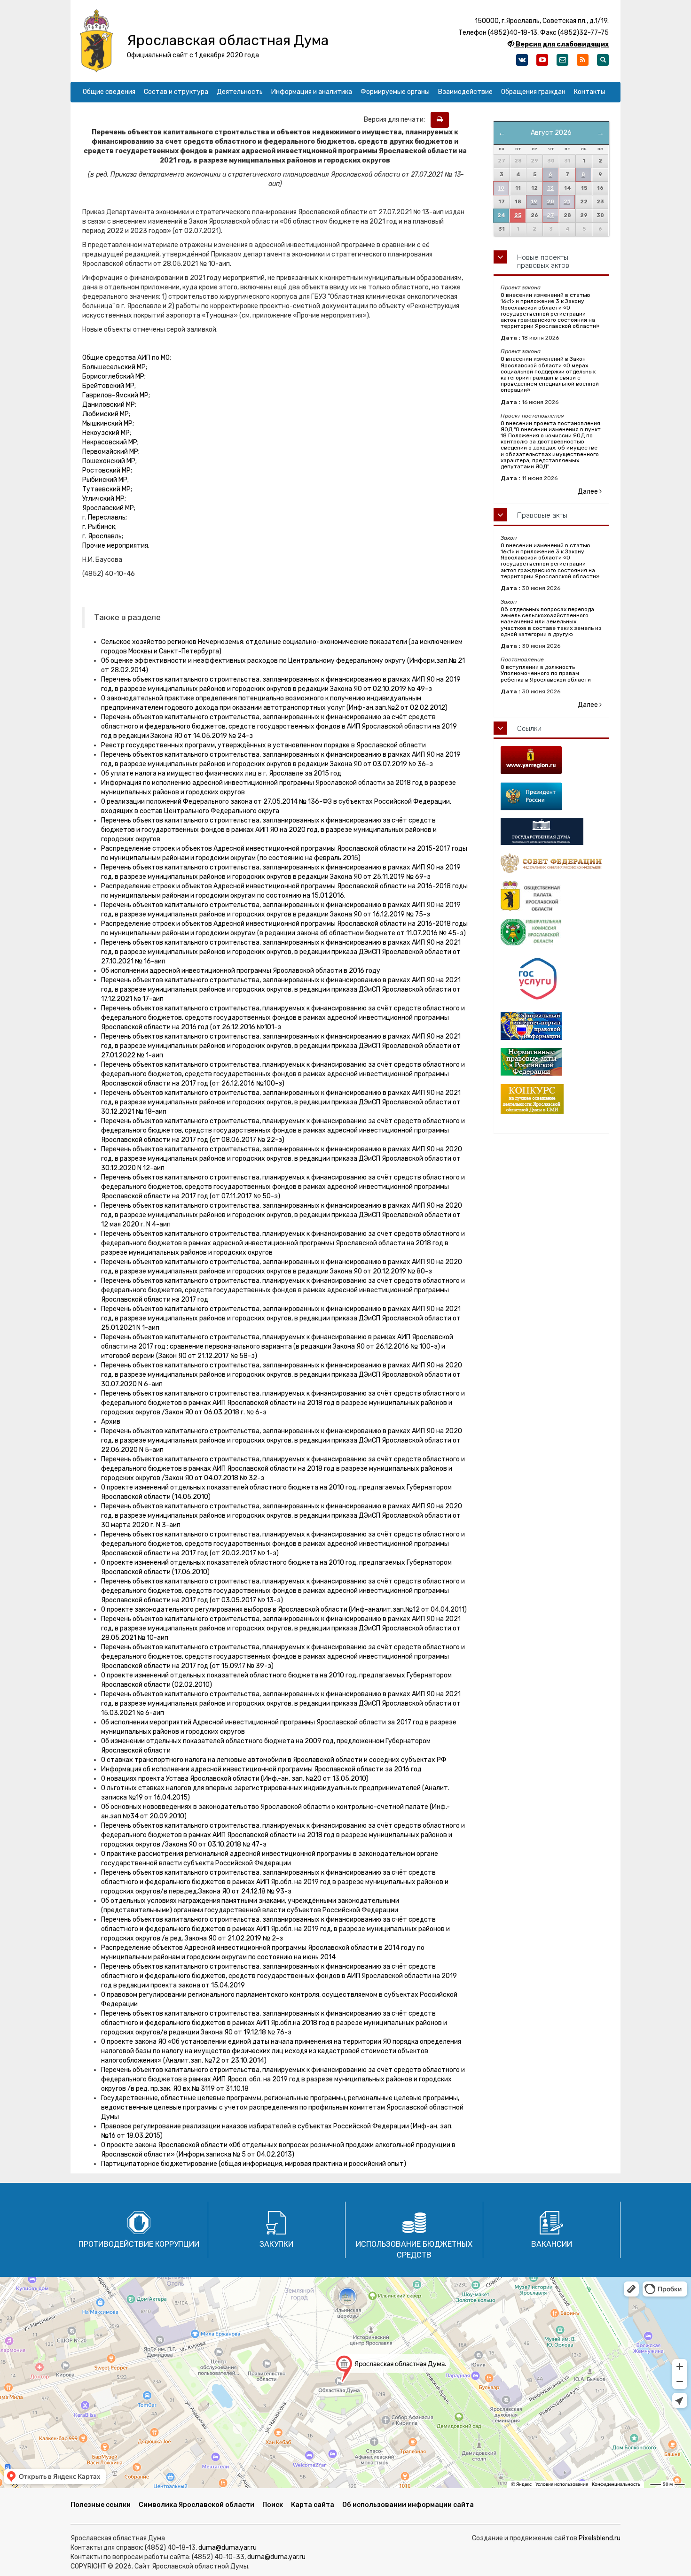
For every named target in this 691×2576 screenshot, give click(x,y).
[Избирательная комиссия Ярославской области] (551, 932)
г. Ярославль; (103, 536)
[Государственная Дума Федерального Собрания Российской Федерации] (551, 832)
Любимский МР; (106, 414)
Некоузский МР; (107, 433)
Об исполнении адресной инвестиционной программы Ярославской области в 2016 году (241, 971)
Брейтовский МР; (109, 386)
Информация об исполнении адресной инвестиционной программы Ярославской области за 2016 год (261, 1769)
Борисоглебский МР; (114, 376)
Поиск (273, 2505)
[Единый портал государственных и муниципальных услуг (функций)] (551, 979)
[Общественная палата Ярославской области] (551, 896)
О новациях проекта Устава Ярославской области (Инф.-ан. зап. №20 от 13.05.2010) (235, 1779)
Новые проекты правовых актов (543, 261)
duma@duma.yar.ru (228, 2548)
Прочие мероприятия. (116, 546)
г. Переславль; (105, 517)
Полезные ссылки (101, 2505)
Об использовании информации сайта (408, 2505)
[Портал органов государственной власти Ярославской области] (551, 760)
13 (550, 188)
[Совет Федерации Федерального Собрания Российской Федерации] (551, 863)
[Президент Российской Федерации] (551, 796)
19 (534, 202)
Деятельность (240, 92)
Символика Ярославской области (196, 2505)
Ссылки (529, 729)
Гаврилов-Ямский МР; (116, 395)
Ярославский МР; (109, 508)
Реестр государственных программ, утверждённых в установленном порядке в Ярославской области (263, 745)
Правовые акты (542, 515)
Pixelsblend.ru (600, 2538)
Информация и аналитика (312, 92)
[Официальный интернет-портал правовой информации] (551, 1026)
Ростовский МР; (107, 470)
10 (501, 188)
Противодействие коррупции (139, 2244)
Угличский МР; (104, 499)
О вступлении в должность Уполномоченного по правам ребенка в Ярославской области (546, 673)
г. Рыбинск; (99, 527)
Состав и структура (176, 92)
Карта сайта (313, 2505)
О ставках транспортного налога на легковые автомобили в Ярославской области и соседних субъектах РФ (274, 1760)
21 (567, 202)
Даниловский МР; (109, 405)
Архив (111, 1422)
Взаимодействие (465, 92)
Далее (589, 492)
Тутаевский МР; (107, 489)
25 (518, 215)
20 (550, 202)
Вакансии (552, 2244)
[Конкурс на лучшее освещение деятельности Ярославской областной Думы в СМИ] (551, 1099)
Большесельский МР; (115, 367)
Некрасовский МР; (110, 442)
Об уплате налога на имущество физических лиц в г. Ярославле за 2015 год (221, 773)
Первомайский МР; (111, 452)
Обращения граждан (533, 92)
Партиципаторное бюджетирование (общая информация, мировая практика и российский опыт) (254, 2164)
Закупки (276, 2244)
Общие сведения (109, 92)
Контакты (590, 92)
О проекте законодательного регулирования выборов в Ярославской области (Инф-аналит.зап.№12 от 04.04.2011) (284, 1610)
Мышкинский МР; (108, 423)
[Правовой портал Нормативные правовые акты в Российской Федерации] (551, 1062)
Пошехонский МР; (110, 461)
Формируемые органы (395, 92)
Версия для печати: (397, 120)
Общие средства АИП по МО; (127, 358)
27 (550, 215)
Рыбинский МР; (106, 480)
